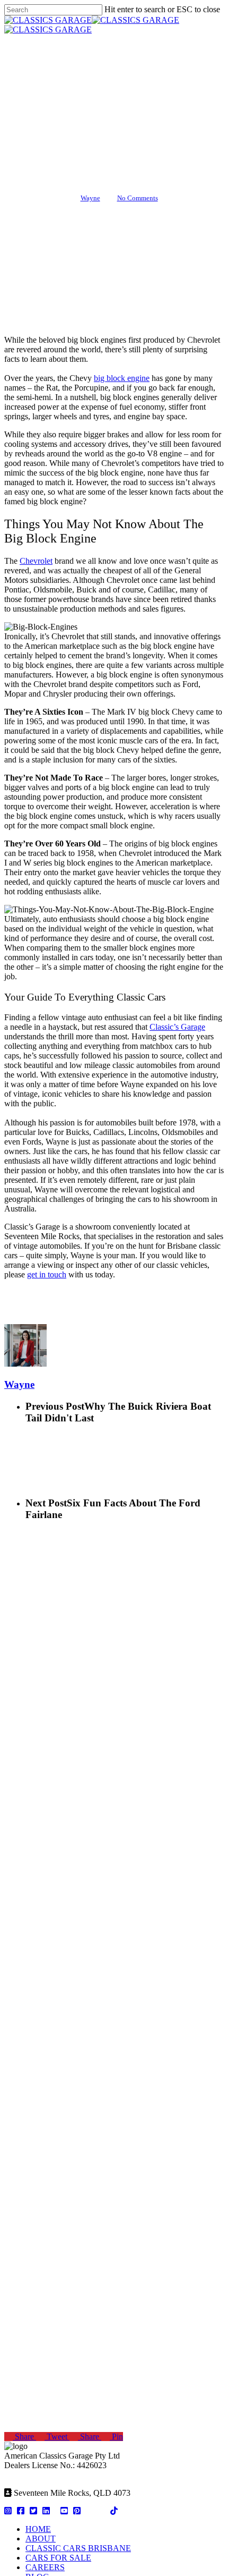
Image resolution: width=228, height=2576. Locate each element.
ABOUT (41, 2539)
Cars (114, 124)
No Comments (138, 198)
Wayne (90, 198)
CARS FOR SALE (58, 2558)
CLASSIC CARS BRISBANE (78, 2548)
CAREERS (45, 2567)
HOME (38, 2529)
